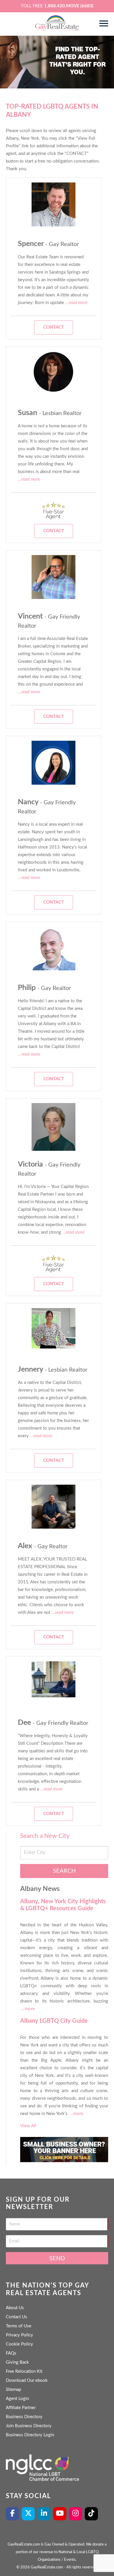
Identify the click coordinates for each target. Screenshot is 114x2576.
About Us (15, 2308)
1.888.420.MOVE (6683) (69, 6)
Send (57, 2259)
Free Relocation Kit (24, 2371)
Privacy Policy (19, 2335)
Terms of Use (19, 2326)
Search (64, 1871)
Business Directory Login (30, 2435)
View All (28, 2126)
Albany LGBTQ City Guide (54, 2021)
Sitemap (13, 2390)
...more (28, 2009)
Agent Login (17, 2399)
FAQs (11, 2353)
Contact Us (17, 2317)
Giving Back (17, 2362)
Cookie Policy (19, 2344)
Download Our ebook (27, 2380)
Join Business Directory (29, 2426)
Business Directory (24, 2417)
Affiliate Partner (21, 2408)
